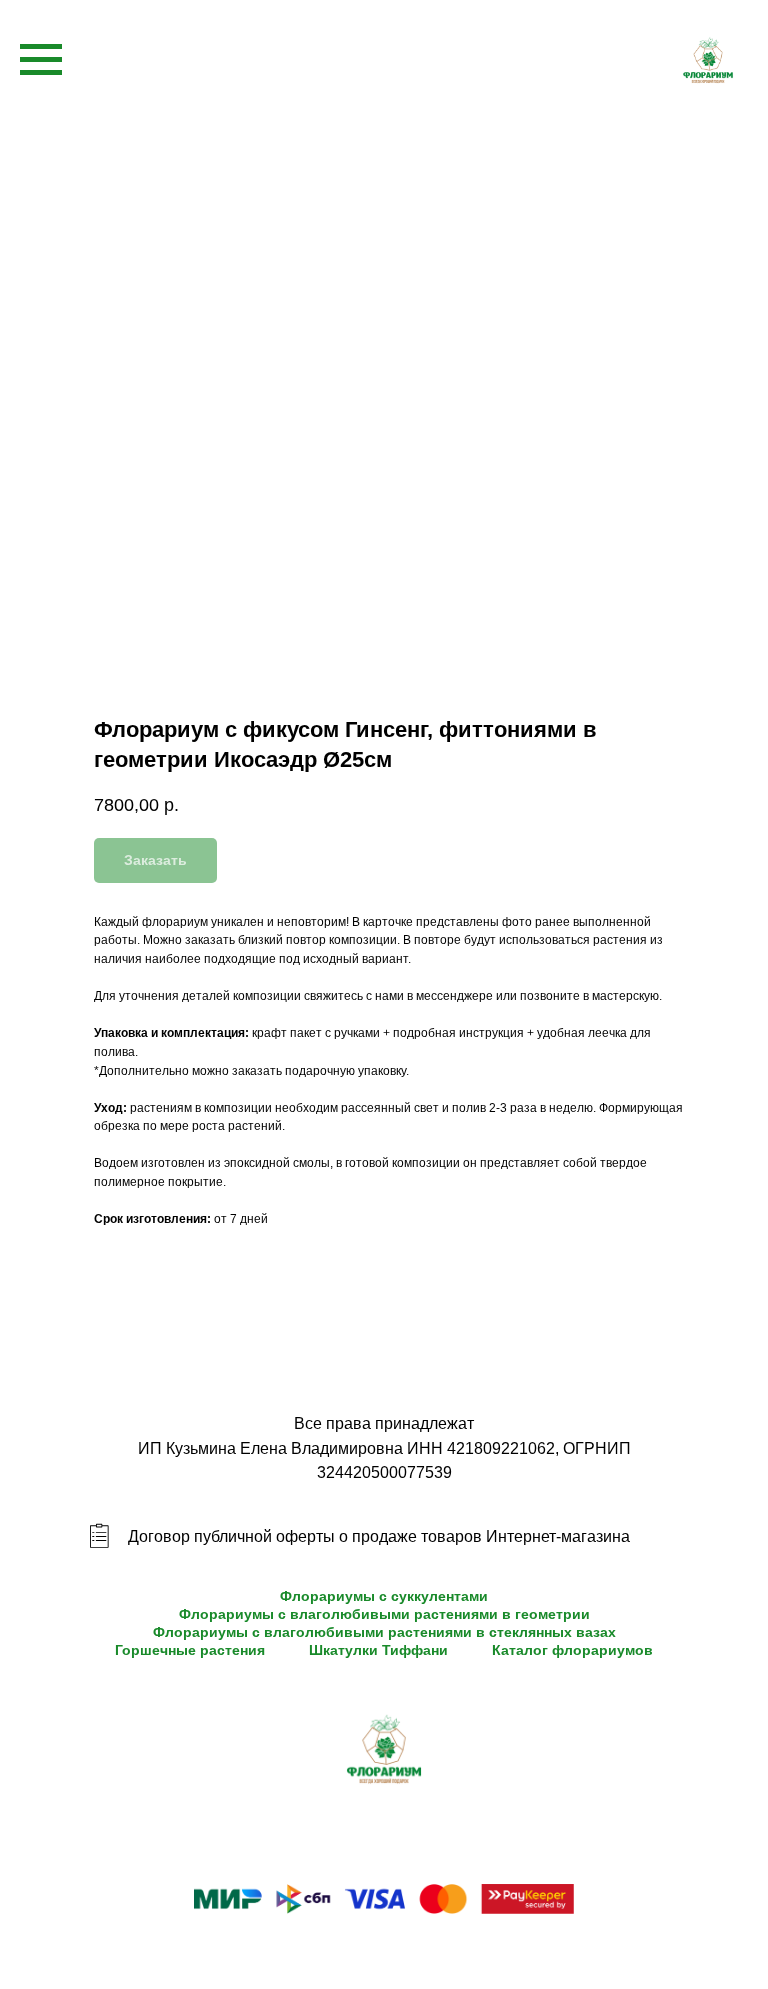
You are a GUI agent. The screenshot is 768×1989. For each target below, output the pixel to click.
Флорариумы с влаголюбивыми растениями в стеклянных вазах (384, 1632)
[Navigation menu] (41, 60)
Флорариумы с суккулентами (384, 1596)
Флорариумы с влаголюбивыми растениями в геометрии (384, 1614)
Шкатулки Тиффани (378, 1650)
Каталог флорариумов (572, 1650)
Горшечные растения (190, 1650)
